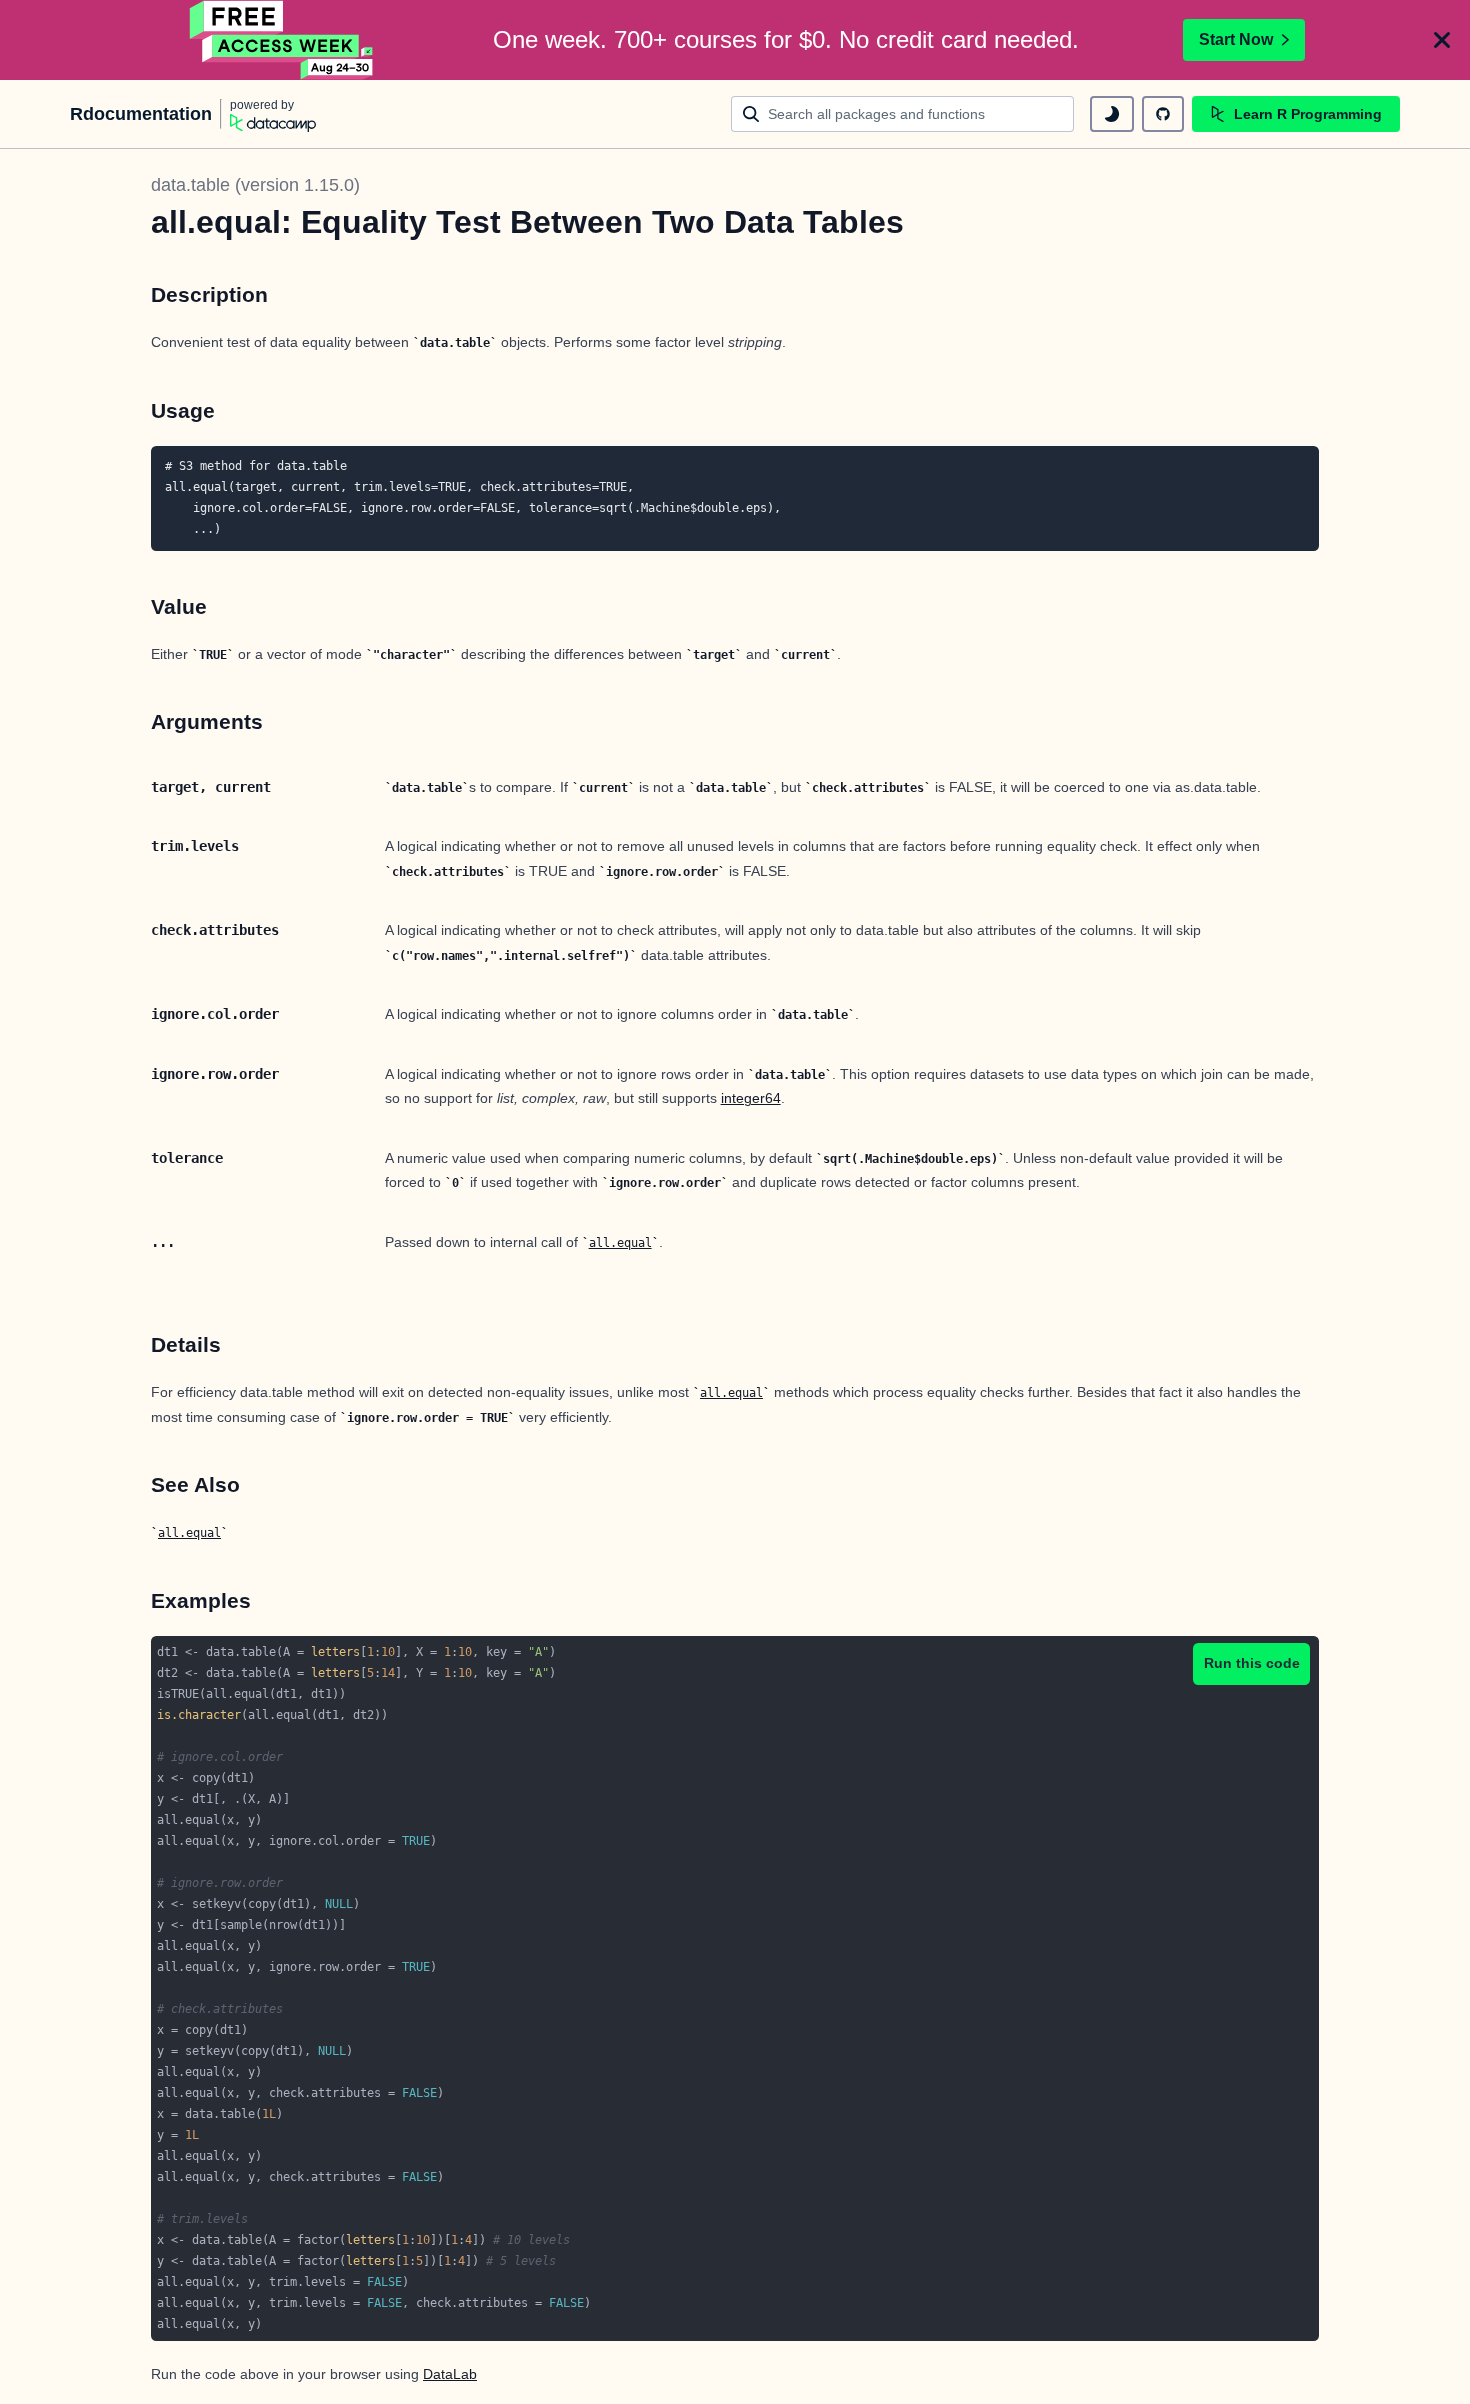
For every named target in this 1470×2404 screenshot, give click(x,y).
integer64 (751, 1098)
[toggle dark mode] (1112, 114)
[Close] (1442, 40)
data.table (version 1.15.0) (255, 185)
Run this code (1252, 1663)
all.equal (620, 1243)
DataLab (450, 2374)
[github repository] (1163, 114)
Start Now (1236, 39)
